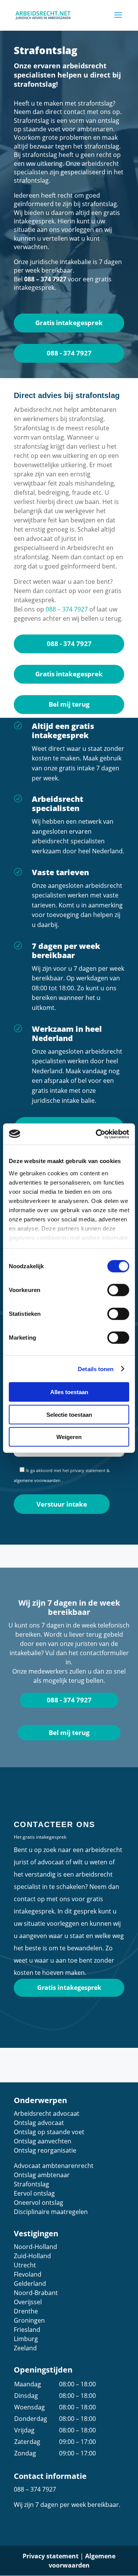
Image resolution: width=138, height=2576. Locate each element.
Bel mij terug (69, 704)
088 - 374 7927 (69, 353)
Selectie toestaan (69, 1414)
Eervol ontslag (34, 2193)
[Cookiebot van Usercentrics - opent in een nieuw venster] (97, 1134)
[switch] (118, 1290)
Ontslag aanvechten (43, 2141)
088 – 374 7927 (45, 279)
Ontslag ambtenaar (42, 2175)
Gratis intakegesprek (69, 323)
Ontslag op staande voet (49, 2132)
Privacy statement (51, 2556)
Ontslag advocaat (39, 2123)
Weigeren (69, 1437)
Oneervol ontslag (39, 2203)
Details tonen (96, 1369)
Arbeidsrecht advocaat (47, 2113)
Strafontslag (31, 2184)
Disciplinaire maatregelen (51, 2212)
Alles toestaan (69, 1392)
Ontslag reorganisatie (45, 2150)
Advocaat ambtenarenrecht (54, 2166)
